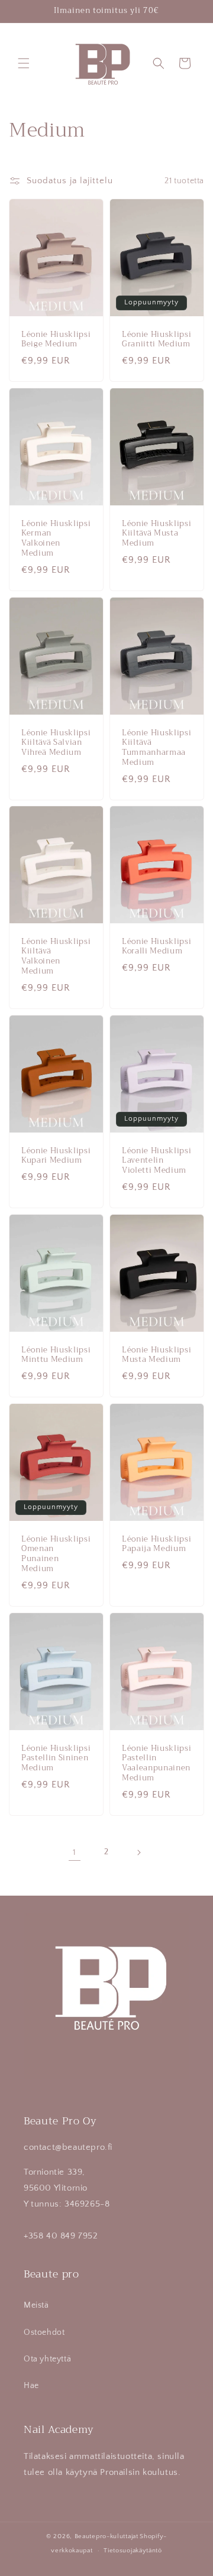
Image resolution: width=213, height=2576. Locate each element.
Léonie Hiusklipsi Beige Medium (56, 340)
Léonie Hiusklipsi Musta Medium (156, 1355)
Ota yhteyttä (47, 2359)
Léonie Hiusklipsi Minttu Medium (56, 1355)
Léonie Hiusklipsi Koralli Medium (156, 947)
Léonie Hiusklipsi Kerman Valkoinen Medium (56, 539)
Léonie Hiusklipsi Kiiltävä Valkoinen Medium (56, 957)
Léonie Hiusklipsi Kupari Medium (56, 1156)
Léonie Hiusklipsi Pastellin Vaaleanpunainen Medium (156, 1763)
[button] (24, 63)
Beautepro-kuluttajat (106, 2536)
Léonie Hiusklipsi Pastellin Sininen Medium (56, 1758)
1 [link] (75, 1852)
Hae (31, 2386)
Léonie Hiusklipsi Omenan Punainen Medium (56, 1554)
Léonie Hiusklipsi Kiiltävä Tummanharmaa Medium (156, 747)
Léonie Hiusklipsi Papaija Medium (156, 1545)
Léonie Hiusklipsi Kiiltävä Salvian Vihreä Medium (56, 742)
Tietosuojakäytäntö (133, 2551)
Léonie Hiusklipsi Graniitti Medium (156, 340)
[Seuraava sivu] (138, 1852)
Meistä (36, 2305)
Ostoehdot (44, 2332)
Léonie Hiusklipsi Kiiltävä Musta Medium (156, 534)
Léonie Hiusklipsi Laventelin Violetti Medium (156, 1161)
